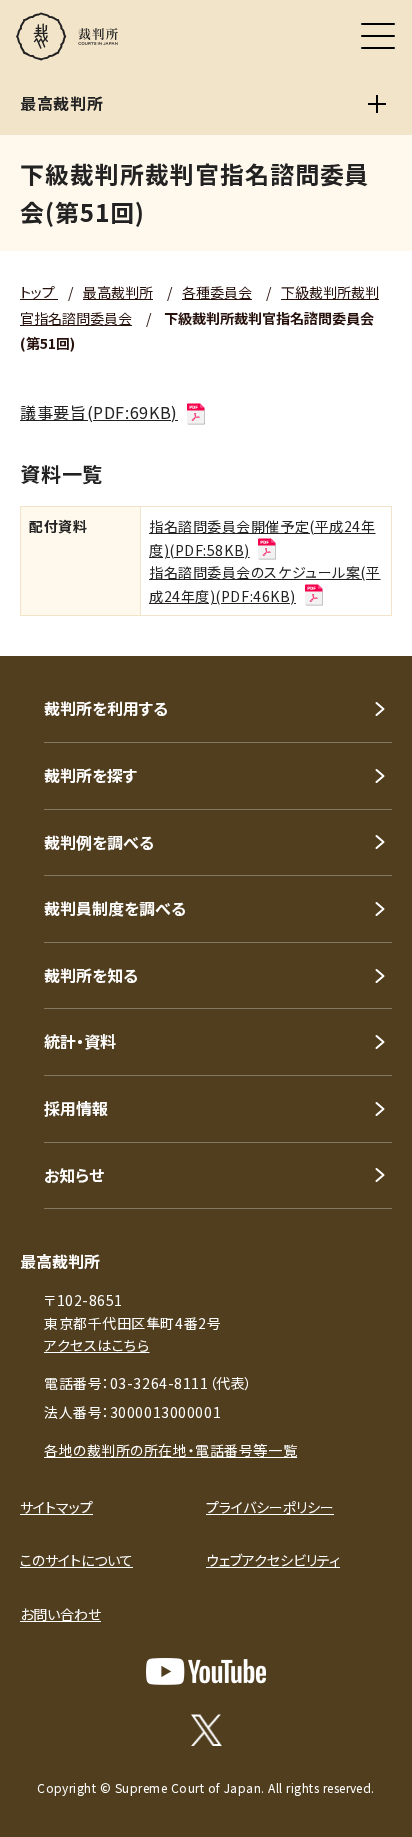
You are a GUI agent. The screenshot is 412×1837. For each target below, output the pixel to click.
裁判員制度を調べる (115, 908)
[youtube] (206, 1671)
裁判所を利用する (106, 708)
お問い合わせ (60, 1614)
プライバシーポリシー (270, 1507)
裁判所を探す (90, 775)
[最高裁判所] (377, 104)
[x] (206, 1730)
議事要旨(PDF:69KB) (99, 412)
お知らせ (74, 1175)
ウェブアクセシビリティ (273, 1560)
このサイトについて (76, 1560)
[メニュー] (378, 36)
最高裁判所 (118, 292)
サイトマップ (56, 1507)
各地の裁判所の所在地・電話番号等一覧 (170, 1450)
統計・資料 (80, 1041)
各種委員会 (217, 292)
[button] (370, 629)
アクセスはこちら (96, 1345)
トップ (39, 292)
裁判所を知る (91, 975)
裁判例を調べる (99, 842)
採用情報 (76, 1108)
